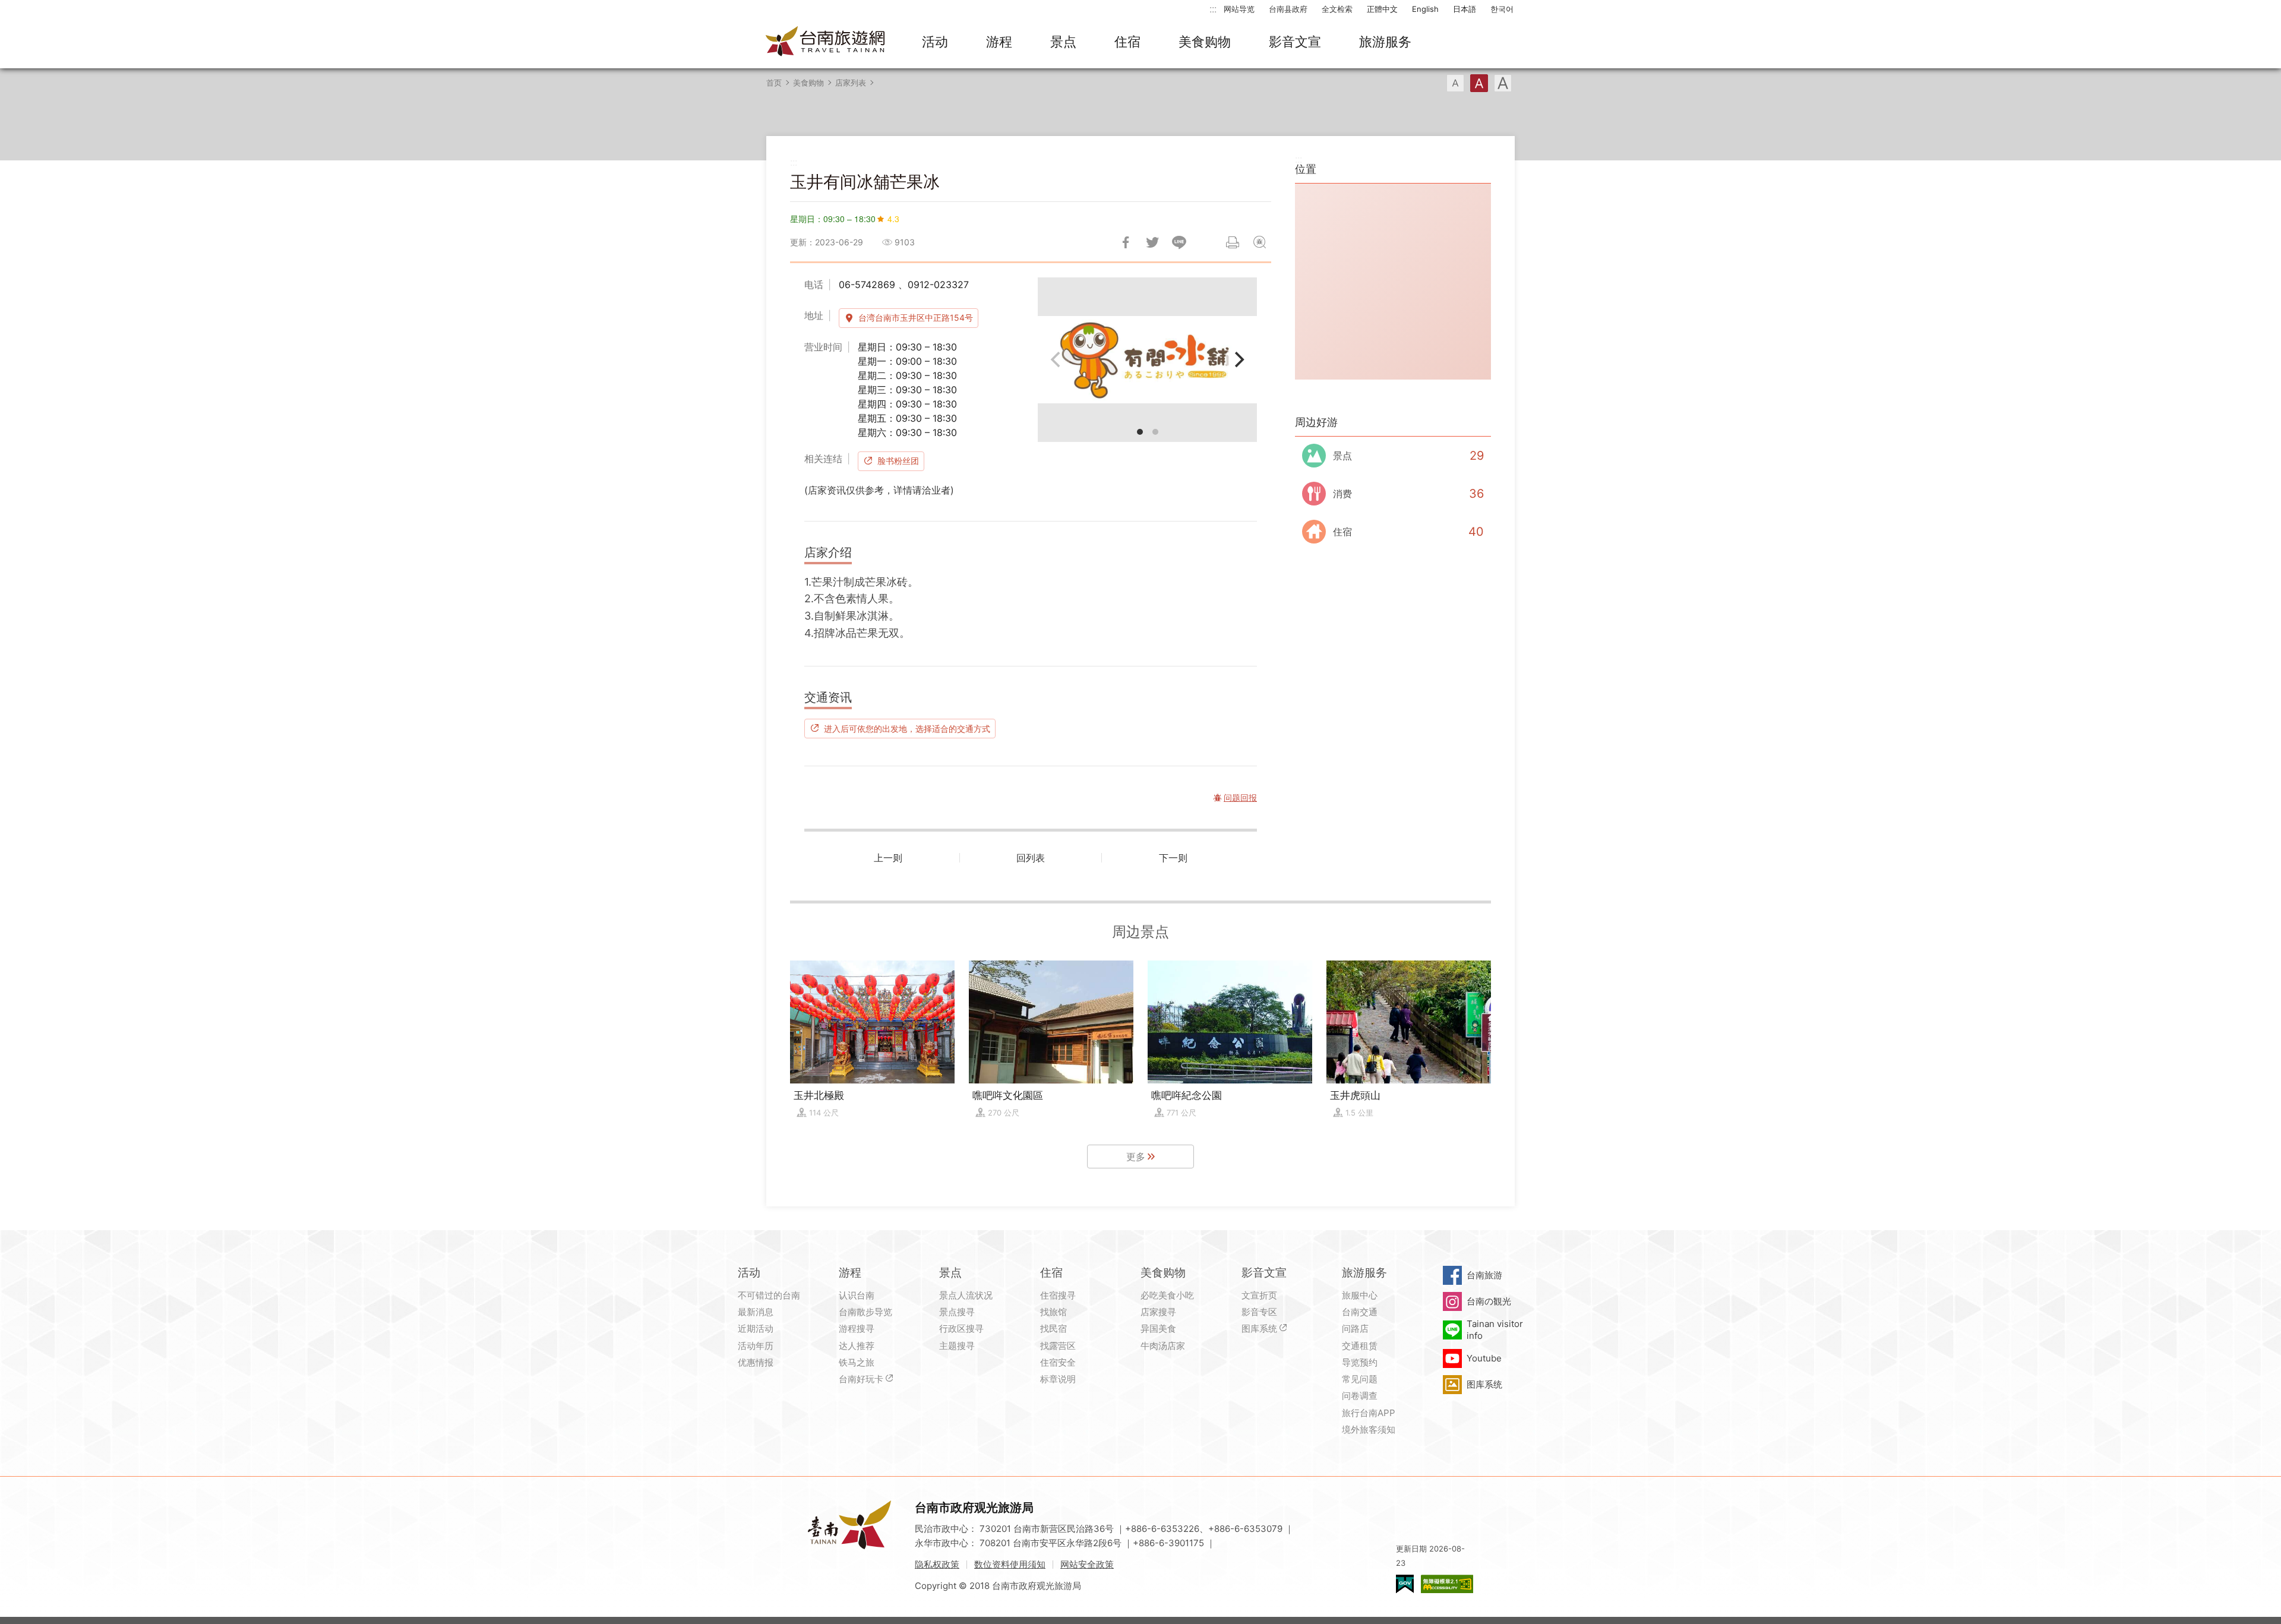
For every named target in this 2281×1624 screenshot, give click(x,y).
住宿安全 (1058, 1362)
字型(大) (1503, 83)
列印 (1233, 242)
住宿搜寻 (1058, 1295)
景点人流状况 (966, 1295)
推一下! (1152, 242)
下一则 (1173, 858)
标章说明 (1058, 1379)
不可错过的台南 (769, 1295)
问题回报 (1259, 242)
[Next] (1238, 359)
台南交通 (1360, 1312)
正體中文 (1382, 9)
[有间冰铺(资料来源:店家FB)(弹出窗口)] (1147, 360)
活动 (935, 42)
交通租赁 (1360, 1346)
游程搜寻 (857, 1328)
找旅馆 (1053, 1312)
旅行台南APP (1369, 1413)
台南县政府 (1288, 9)
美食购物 (1205, 42)
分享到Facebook (1126, 242)
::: (1213, 9)
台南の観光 (1489, 1301)
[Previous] (1057, 359)
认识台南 (857, 1295)
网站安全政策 (1087, 1564)
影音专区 (1259, 1312)
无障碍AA (1447, 1584)
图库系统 (1259, 1328)
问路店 (1355, 1328)
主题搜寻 (957, 1346)
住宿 (1127, 42)
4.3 (893, 219)
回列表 (1031, 858)
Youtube (1484, 1358)
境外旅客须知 (1369, 1429)
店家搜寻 (1158, 1312)
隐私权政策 (937, 1564)
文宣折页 (1259, 1295)
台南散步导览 (865, 1312)
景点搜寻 (957, 1312)
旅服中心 (1360, 1295)
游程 (999, 42)
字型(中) (1479, 83)
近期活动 (756, 1328)
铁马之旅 (857, 1362)
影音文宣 (1295, 42)
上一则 (888, 858)
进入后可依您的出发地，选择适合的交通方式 (907, 728)
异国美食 (1158, 1328)
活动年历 (756, 1346)
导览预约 (1360, 1362)
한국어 (1502, 9)
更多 (1136, 1157)
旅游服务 (1385, 42)
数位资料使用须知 (1010, 1564)
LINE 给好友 (1179, 242)
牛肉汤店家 (1163, 1346)
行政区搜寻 (961, 1328)
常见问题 (1360, 1379)
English (1425, 9)
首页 (774, 83)
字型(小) (1455, 83)
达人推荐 (857, 1346)
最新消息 (756, 1312)
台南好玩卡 (861, 1379)
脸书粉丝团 (898, 461)
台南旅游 (1484, 1275)
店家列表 (851, 83)
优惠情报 (756, 1362)
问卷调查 (1360, 1396)
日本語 (1465, 9)
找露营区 (1058, 1346)
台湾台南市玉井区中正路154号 (916, 317)
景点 (1063, 42)
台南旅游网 (826, 42)
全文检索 (1337, 9)
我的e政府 (1405, 1584)
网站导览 (1239, 9)
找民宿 (1053, 1328)
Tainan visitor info (1495, 1330)
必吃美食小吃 (1167, 1295)
